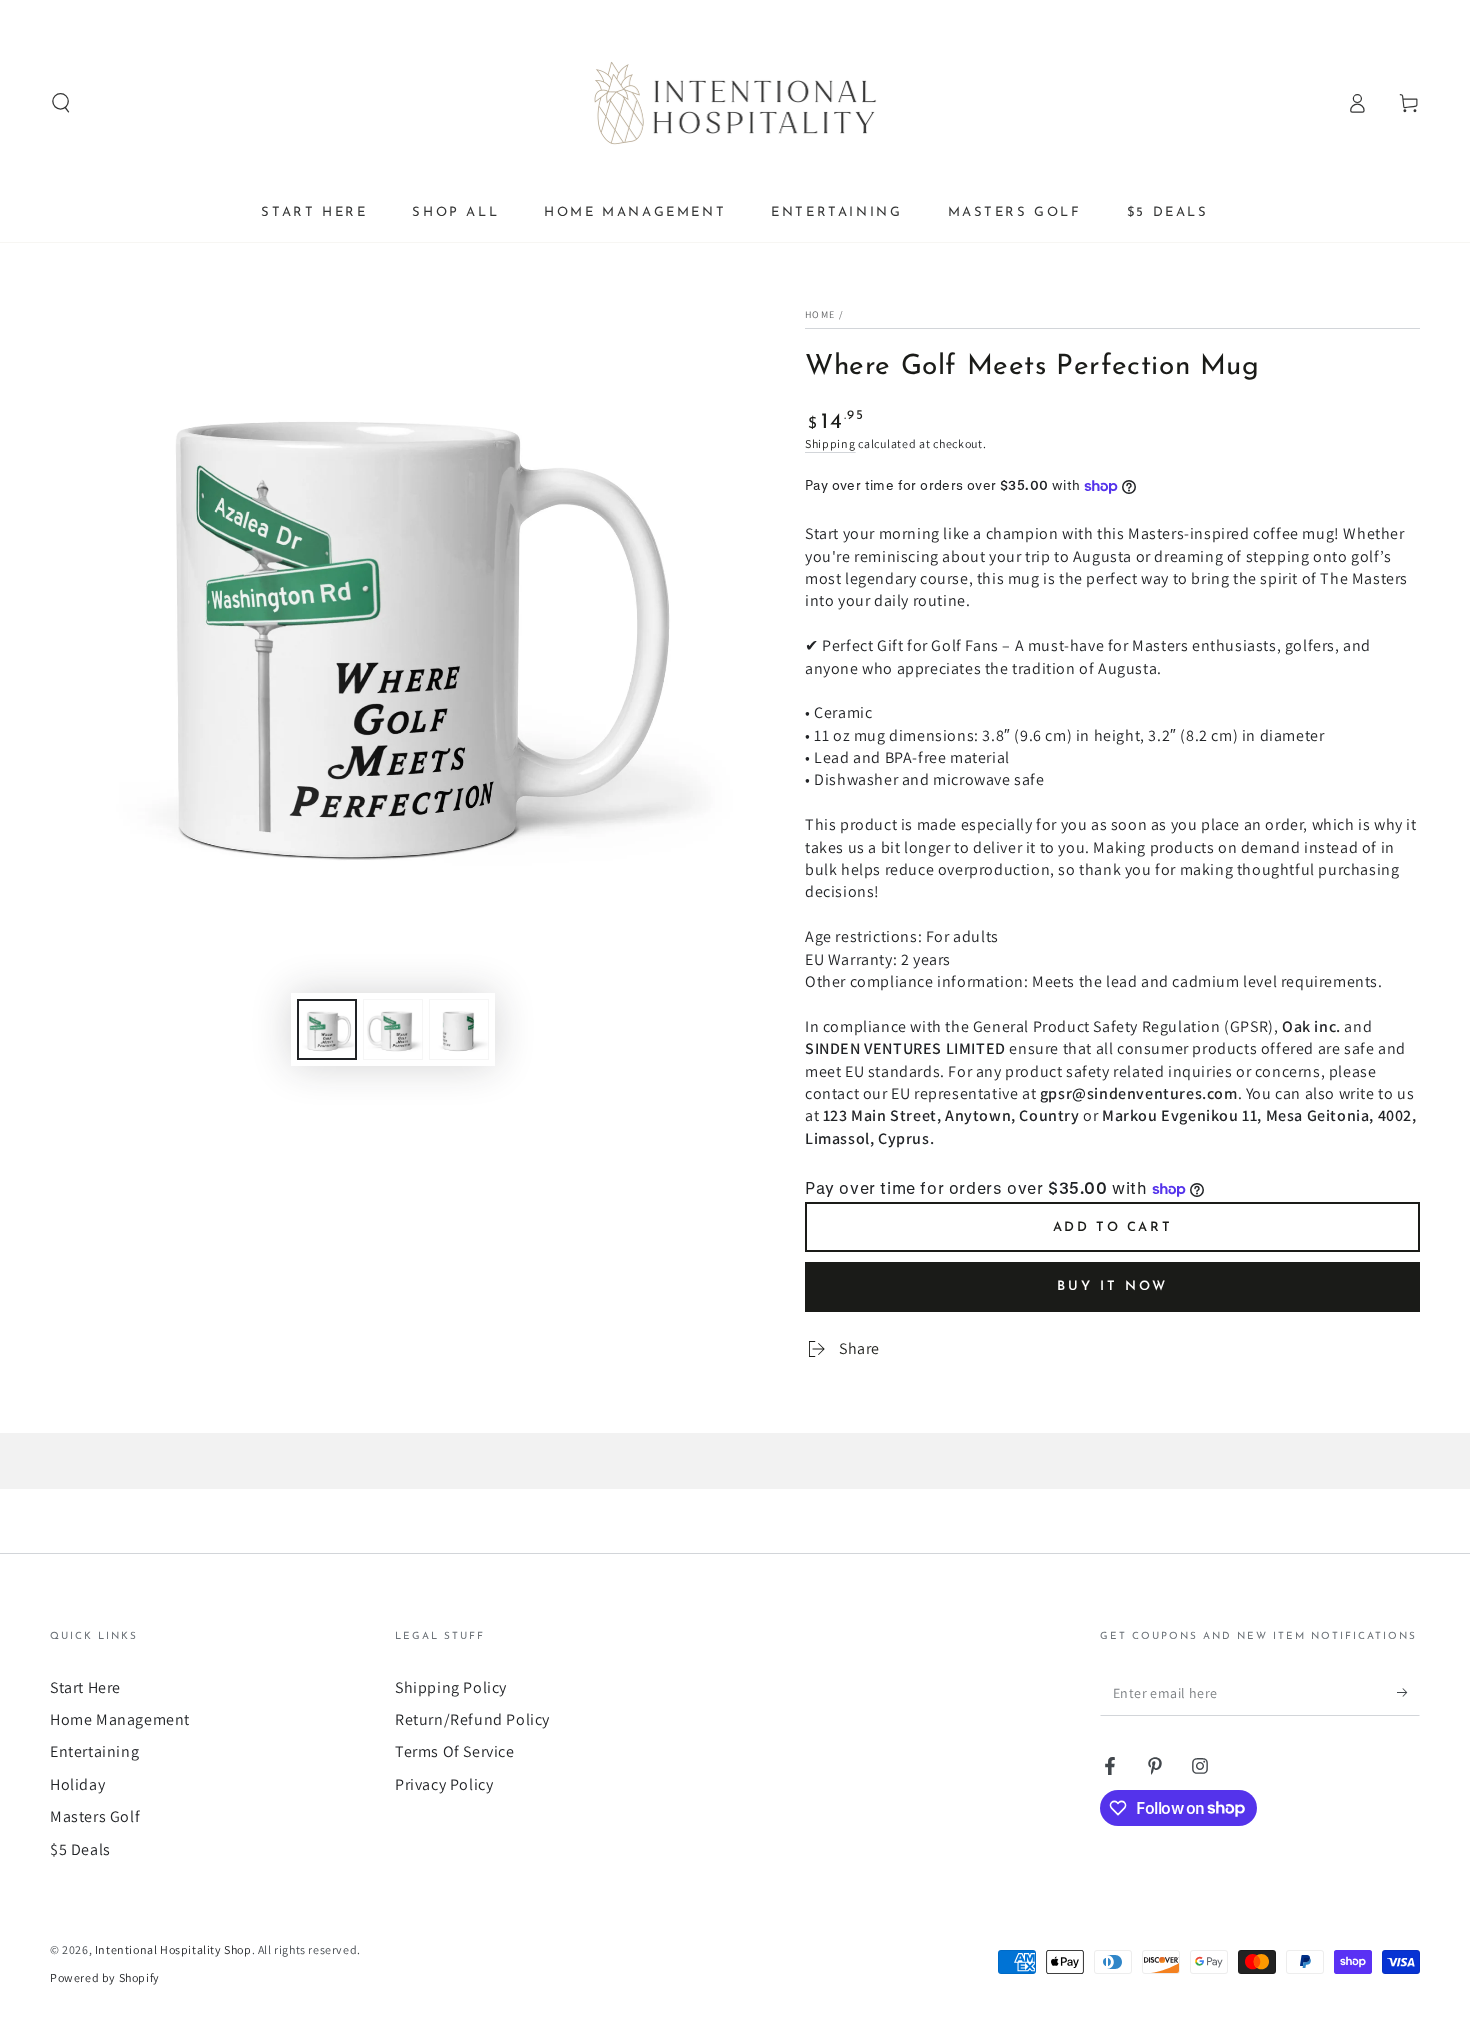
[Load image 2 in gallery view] (393, 1029)
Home (820, 314)
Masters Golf (95, 1816)
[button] (61, 103)
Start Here (85, 1687)
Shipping (830, 443)
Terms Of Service (455, 1751)
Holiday (77, 1784)
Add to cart (1113, 1227)
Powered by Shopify (105, 1977)
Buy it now (1112, 1286)
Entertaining (94, 1751)
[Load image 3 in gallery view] (459, 1029)
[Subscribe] (1408, 1693)
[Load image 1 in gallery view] (327, 1029)
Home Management (120, 1719)
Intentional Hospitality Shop (173, 1949)
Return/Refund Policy (472, 1719)
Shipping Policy (451, 1687)
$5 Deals (80, 1849)
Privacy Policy (444, 1784)
